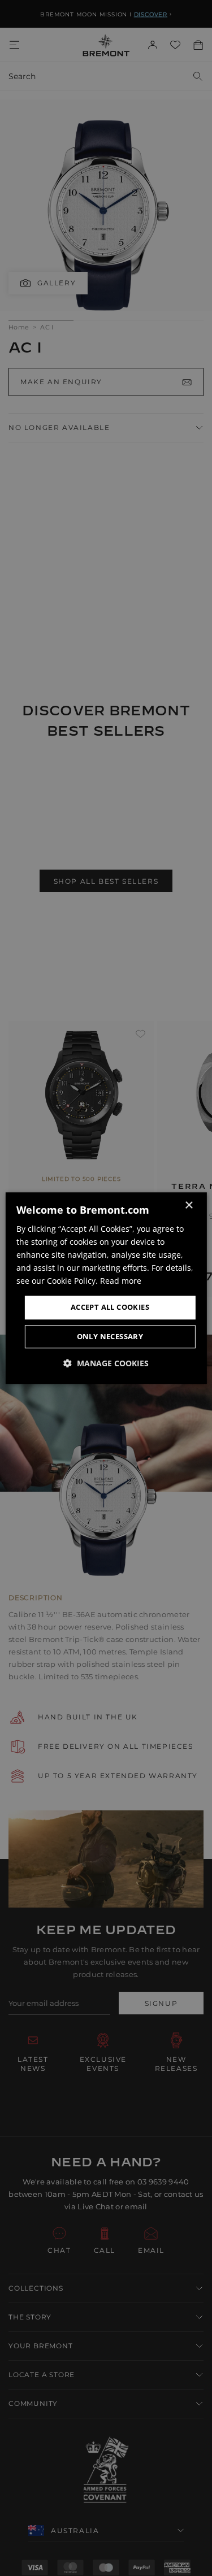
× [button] (189, 1206)
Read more (121, 1281)
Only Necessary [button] (110, 1336)
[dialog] (106, 1288)
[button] (106, 1363)
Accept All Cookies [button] (110, 1307)
